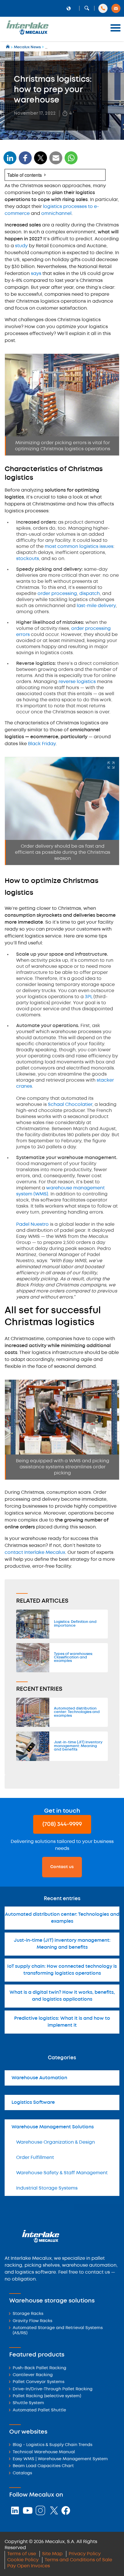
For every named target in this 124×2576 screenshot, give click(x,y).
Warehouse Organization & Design (56, 2142)
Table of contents (25, 175)
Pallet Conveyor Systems (38, 2382)
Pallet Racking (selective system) (47, 2396)
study (21, 246)
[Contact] (116, 8)
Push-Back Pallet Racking (40, 2368)
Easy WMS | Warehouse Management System (60, 2459)
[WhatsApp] (56, 162)
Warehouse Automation (39, 2078)
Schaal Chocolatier (70, 1105)
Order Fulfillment (35, 2158)
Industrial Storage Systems (47, 2188)
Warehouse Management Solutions (53, 2127)
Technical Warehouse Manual (44, 2452)
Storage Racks (28, 2314)
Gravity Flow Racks (32, 2321)
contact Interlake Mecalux (35, 1553)
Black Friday (42, 744)
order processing (57, 594)
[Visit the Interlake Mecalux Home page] (8, 47)
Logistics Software (33, 2102)
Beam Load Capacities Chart (43, 2466)
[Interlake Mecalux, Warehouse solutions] (27, 33)
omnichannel (56, 214)
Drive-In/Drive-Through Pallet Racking (53, 2389)
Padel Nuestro (32, 1224)
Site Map (52, 2554)
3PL (89, 997)
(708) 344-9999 (62, 1824)
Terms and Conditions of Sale (78, 2560)
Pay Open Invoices (29, 2566)
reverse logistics (77, 682)
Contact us (62, 1867)
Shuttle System (28, 2403)
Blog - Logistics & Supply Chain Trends (52, 2445)
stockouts (28, 559)
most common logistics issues (79, 547)
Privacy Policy (85, 2554)
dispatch (90, 594)
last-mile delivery (96, 606)
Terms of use (22, 2554)
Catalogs (22, 2473)
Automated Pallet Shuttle (39, 2410)
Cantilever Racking (33, 2375)
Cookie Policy (23, 2560)
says (36, 274)
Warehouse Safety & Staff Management (62, 2173)
